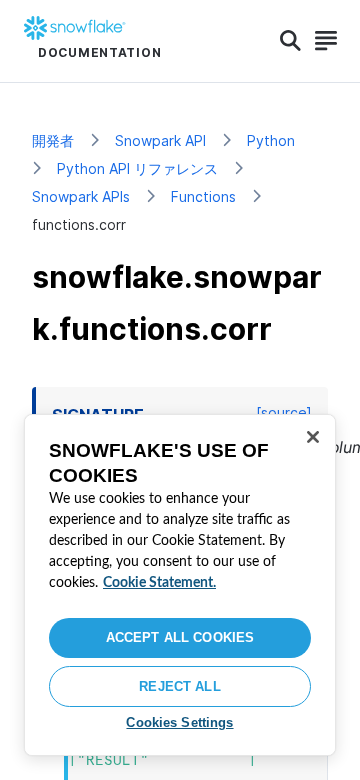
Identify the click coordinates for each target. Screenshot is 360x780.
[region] (180, 585)
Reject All (179, 686)
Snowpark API (160, 140)
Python (271, 140)
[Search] (290, 41)
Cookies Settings (179, 722)
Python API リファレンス (137, 168)
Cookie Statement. (159, 583)
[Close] (313, 437)
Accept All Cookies (180, 637)
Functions (203, 196)
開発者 (53, 140)
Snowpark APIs (81, 196)
